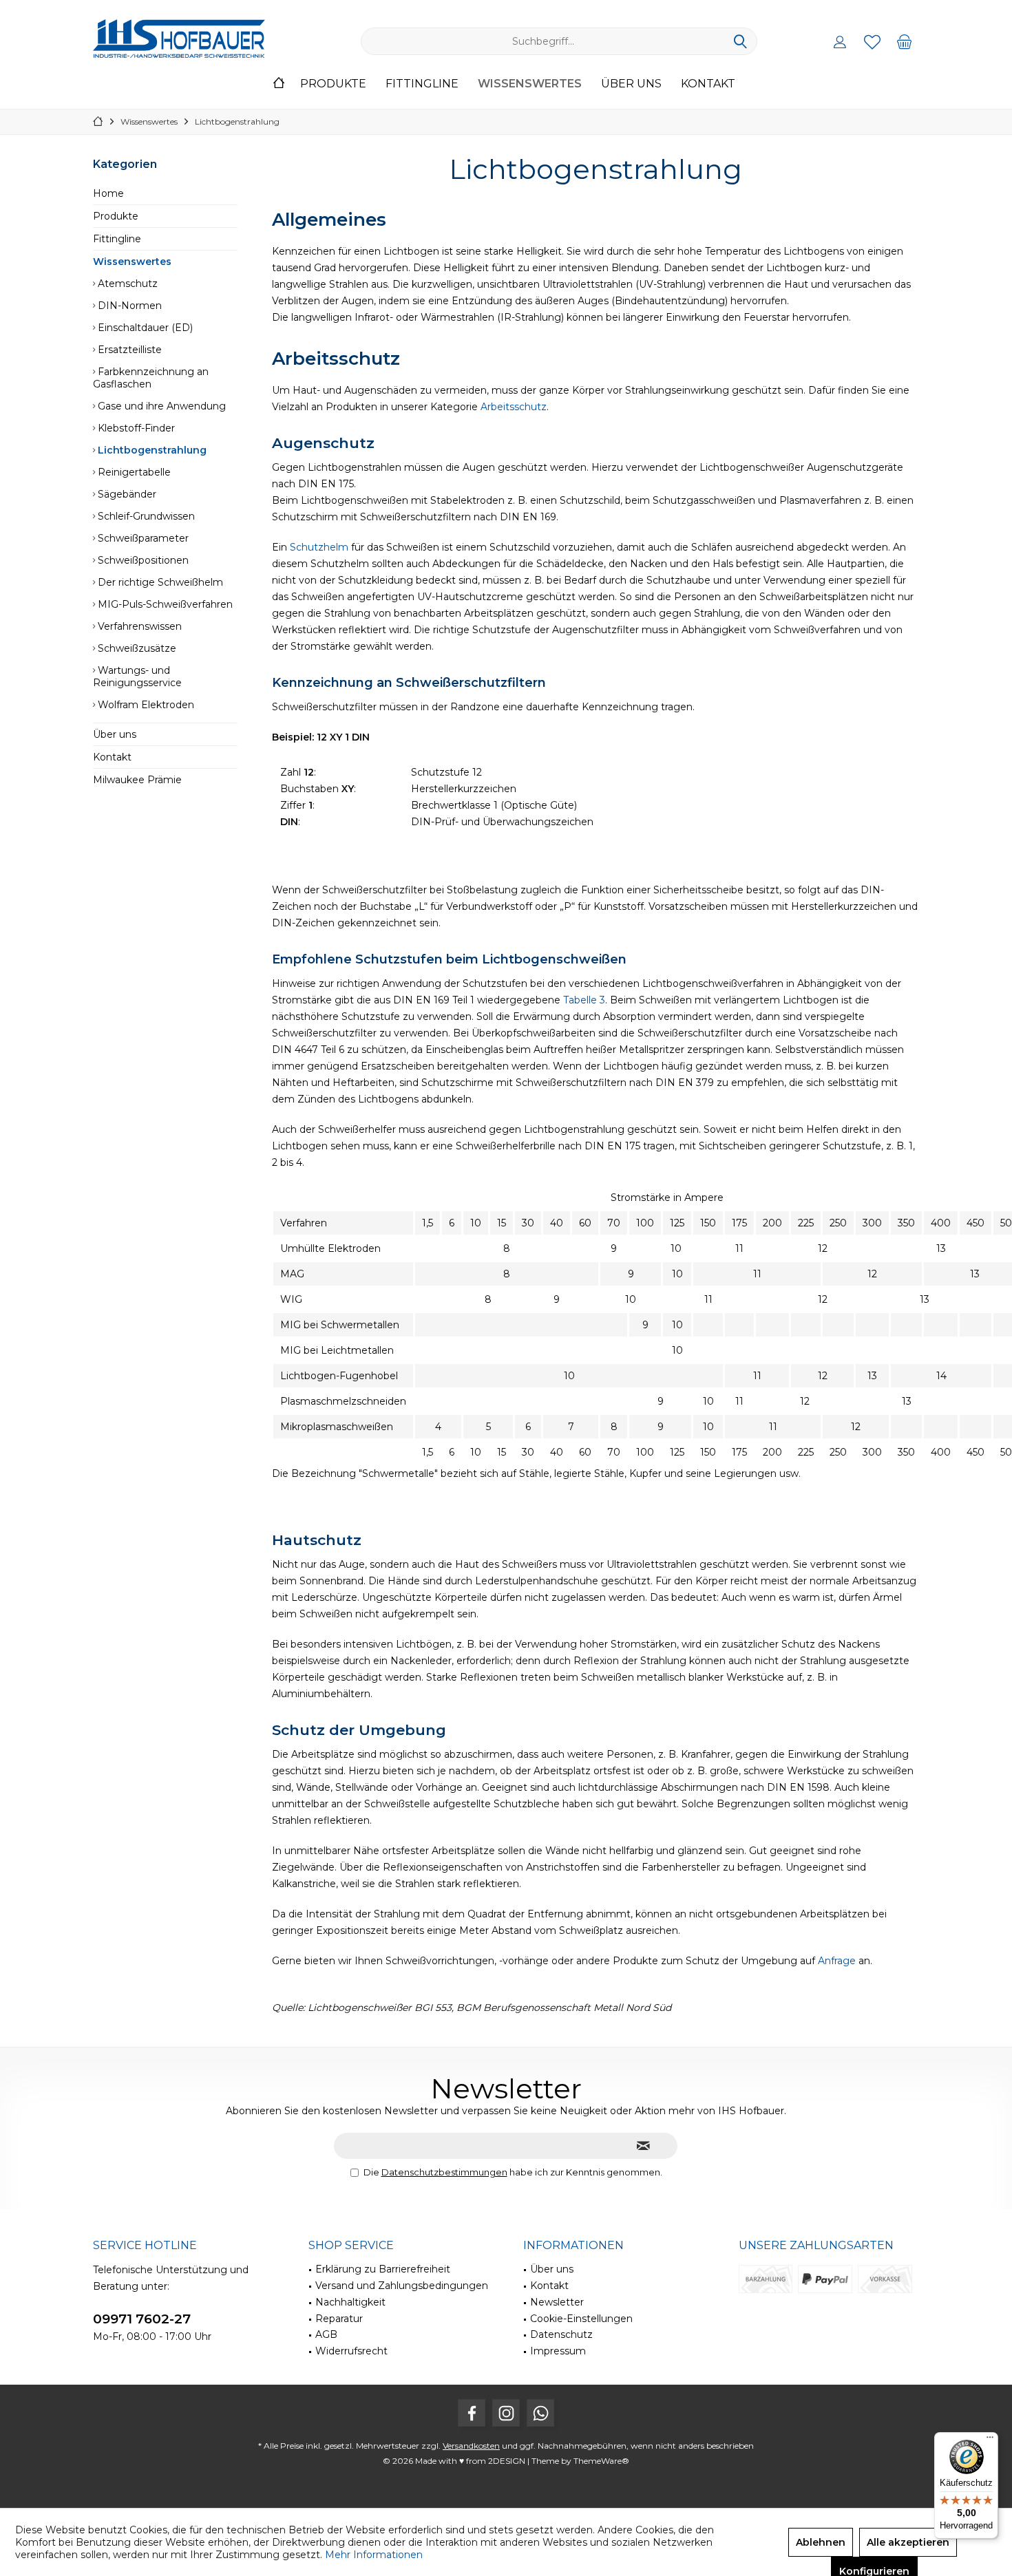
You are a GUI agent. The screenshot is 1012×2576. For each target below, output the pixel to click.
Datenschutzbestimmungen (444, 2172)
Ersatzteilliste (128, 350)
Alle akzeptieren (908, 2542)
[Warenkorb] (905, 41)
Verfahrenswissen (138, 626)
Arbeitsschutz (514, 407)
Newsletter (557, 2302)
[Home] (279, 84)
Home (108, 193)
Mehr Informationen (374, 2555)
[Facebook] (472, 2413)
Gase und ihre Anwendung (160, 406)
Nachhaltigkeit (350, 2302)
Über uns (115, 734)
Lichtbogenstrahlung (151, 450)
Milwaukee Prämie (137, 780)
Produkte (116, 216)
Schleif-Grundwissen (145, 516)
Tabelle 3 (584, 1000)
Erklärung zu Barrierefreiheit (383, 2269)
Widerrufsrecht (351, 2351)
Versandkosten (471, 2446)
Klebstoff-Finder (135, 428)
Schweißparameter (142, 538)
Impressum (558, 2351)
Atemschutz (126, 284)
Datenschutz (561, 2334)
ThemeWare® (601, 2461)
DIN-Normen (128, 306)
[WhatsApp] (540, 2413)
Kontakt (112, 757)
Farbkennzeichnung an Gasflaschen (151, 378)
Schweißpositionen (142, 560)
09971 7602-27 (142, 2319)
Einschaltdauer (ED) (144, 328)
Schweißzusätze (136, 648)
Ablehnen (821, 2542)
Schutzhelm (319, 547)
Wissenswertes (132, 262)
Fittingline (117, 239)
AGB (326, 2334)
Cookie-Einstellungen (581, 2319)
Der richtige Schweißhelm (159, 582)
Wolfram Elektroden (145, 705)
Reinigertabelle (133, 472)
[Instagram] (506, 2413)
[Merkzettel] (872, 41)
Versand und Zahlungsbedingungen (402, 2286)
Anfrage (838, 1961)
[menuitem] (905, 41)
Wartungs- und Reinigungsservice (137, 677)
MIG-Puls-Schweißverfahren (164, 604)
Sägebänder (126, 494)
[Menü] (990, 2440)
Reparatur (339, 2319)
